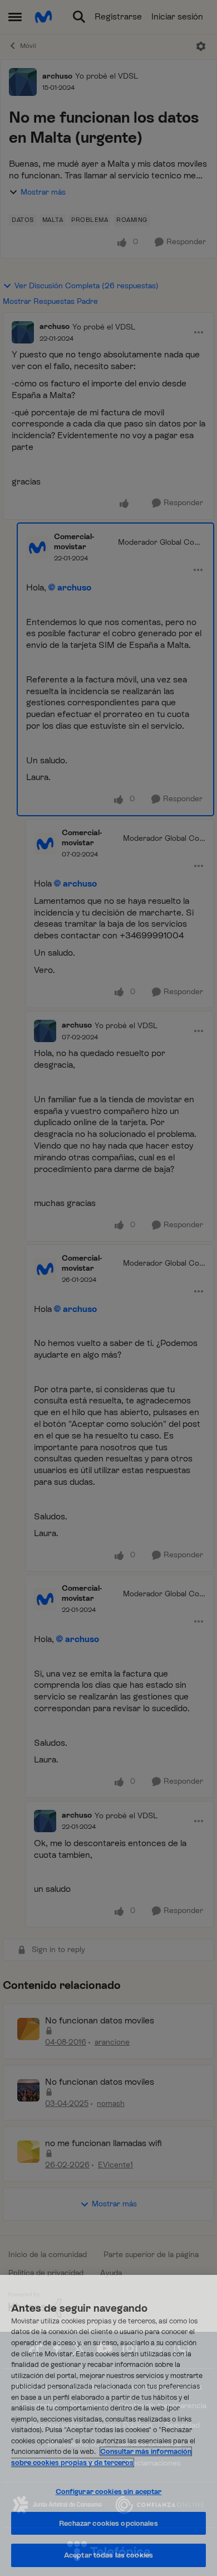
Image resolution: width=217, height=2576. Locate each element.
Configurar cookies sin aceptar (109, 2492)
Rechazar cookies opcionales (108, 2523)
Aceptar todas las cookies (108, 2555)
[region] (108, 2425)
